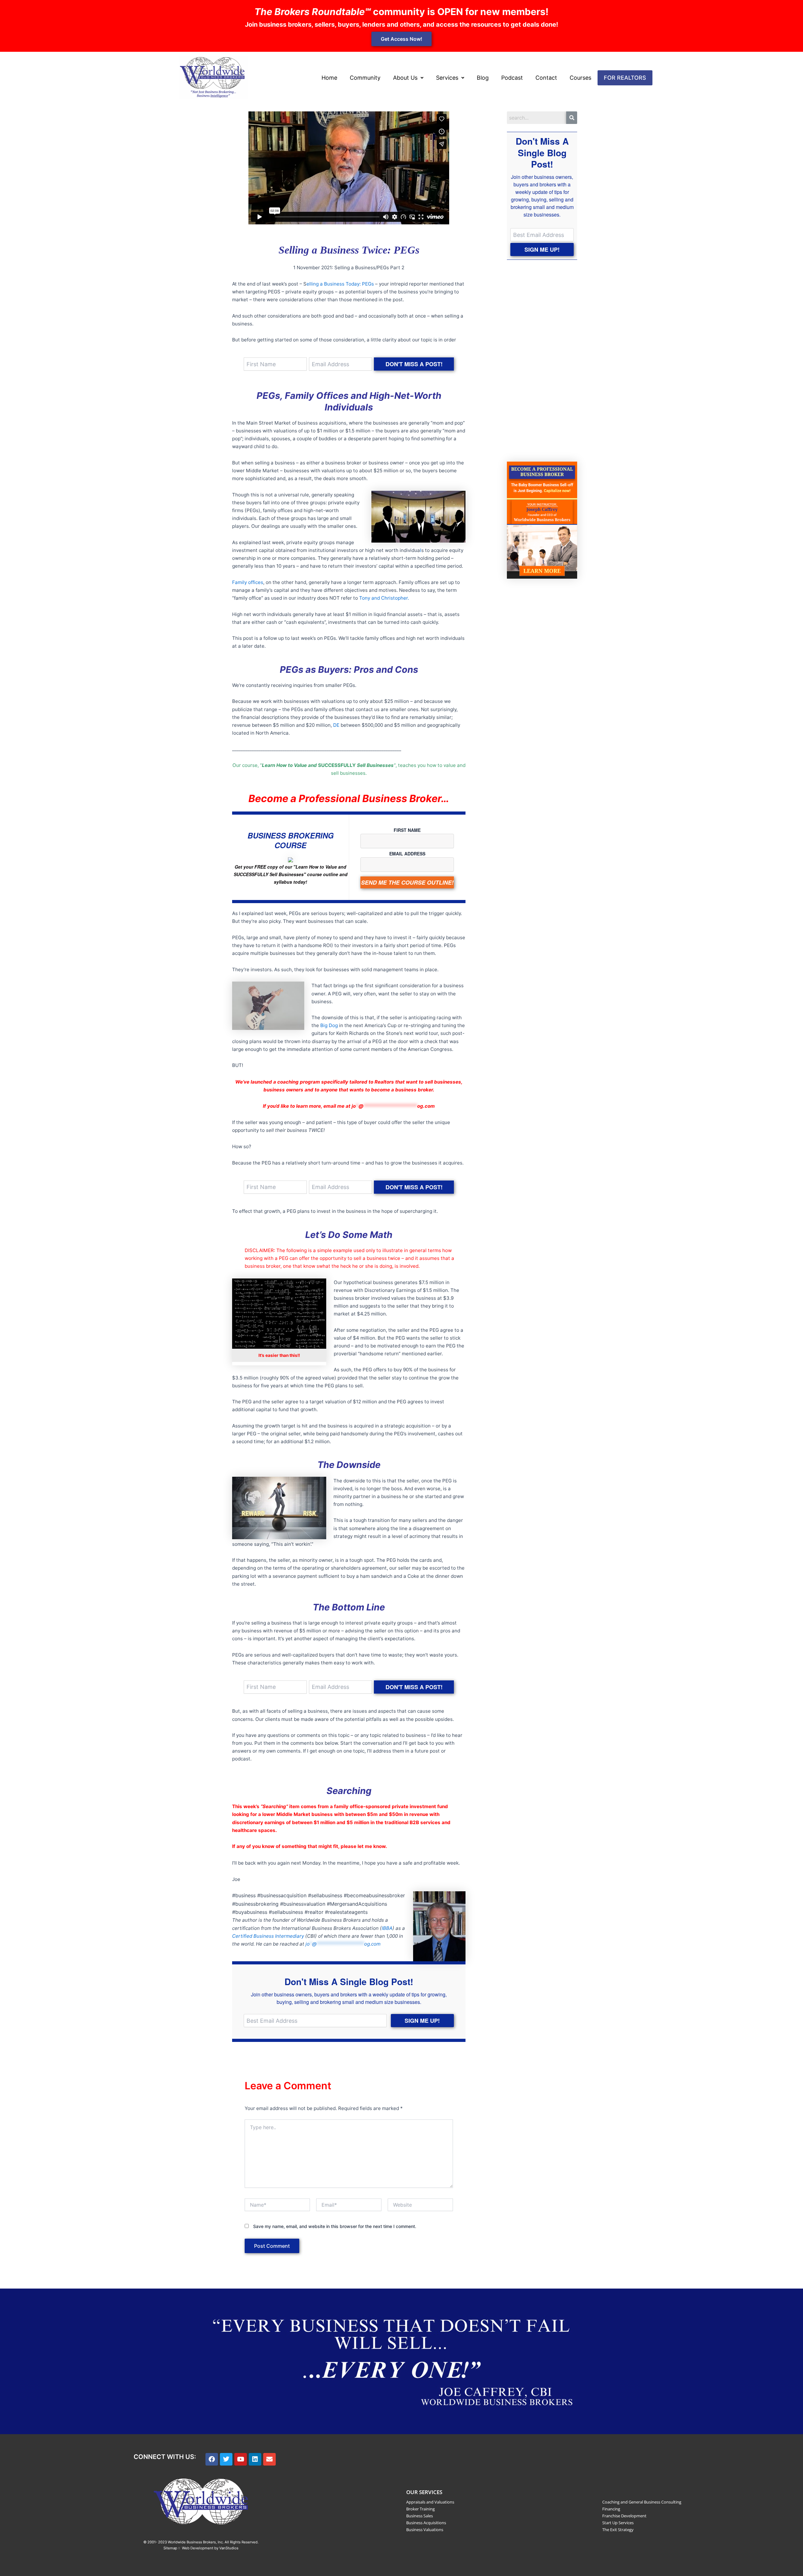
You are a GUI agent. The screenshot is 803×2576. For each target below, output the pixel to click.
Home (329, 78)
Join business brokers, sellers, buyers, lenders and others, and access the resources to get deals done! (401, 24)
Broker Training (420, 2509)
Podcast (512, 78)
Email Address (407, 854)
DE (336, 725)
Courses (580, 78)
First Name (407, 830)
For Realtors (625, 78)
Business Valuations (425, 2530)
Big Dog (329, 1025)
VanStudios (229, 2548)
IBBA (387, 1928)
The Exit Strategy (618, 2530)
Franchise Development (624, 2516)
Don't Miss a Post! (414, 364)
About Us (405, 78)
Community (365, 78)
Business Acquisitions (426, 2523)
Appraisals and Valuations (430, 2502)
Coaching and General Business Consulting (642, 2502)
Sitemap (170, 2548)
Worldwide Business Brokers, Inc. (196, 2542)
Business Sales (420, 2516)
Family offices (248, 582)
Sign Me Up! (422, 2021)
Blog (483, 78)
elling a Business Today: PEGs (340, 284)
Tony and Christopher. (384, 598)
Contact (546, 78)
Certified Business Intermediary (268, 1936)
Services (447, 78)
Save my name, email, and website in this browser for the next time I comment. (335, 2226)
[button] (408, 78)
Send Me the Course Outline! (407, 882)
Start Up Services (618, 2523)
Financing (611, 2509)
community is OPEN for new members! (401, 12)
